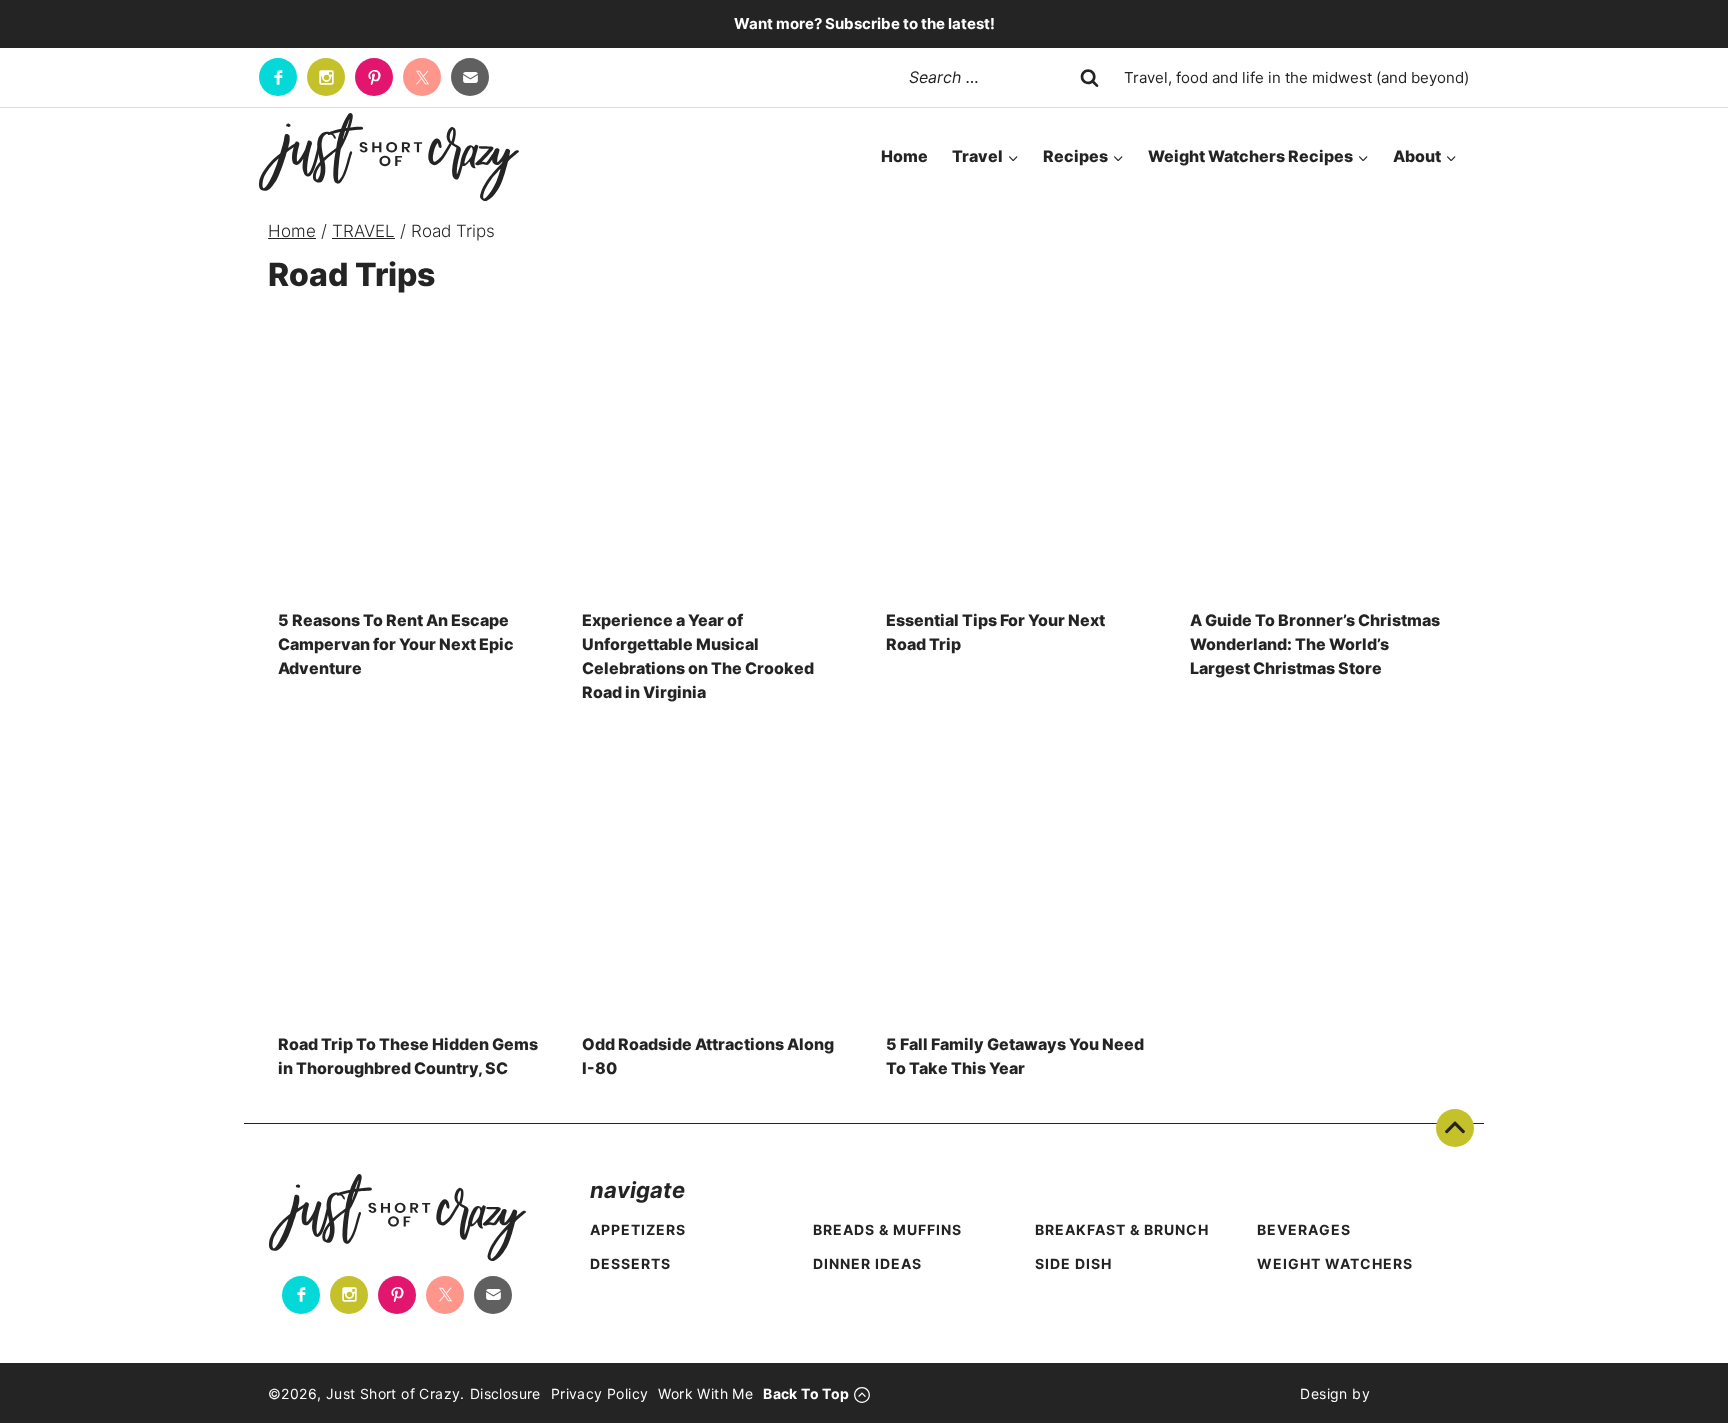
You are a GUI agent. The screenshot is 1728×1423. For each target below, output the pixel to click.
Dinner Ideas (867, 1263)
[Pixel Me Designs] (1415, 1393)
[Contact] (470, 77)
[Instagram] (326, 77)
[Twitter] (422, 77)
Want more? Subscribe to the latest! (864, 23)
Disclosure (505, 1393)
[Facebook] (278, 77)
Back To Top (1455, 1128)
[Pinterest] (374, 77)
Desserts (630, 1263)
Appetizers (638, 1229)
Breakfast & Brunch (1122, 1229)
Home (904, 156)
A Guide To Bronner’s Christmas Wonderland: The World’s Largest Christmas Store (1315, 644)
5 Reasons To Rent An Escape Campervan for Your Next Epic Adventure (396, 644)
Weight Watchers (1335, 1263)
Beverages (1304, 1229)
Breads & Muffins (887, 1229)
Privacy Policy (600, 1393)
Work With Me (705, 1393)
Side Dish (1073, 1263)
